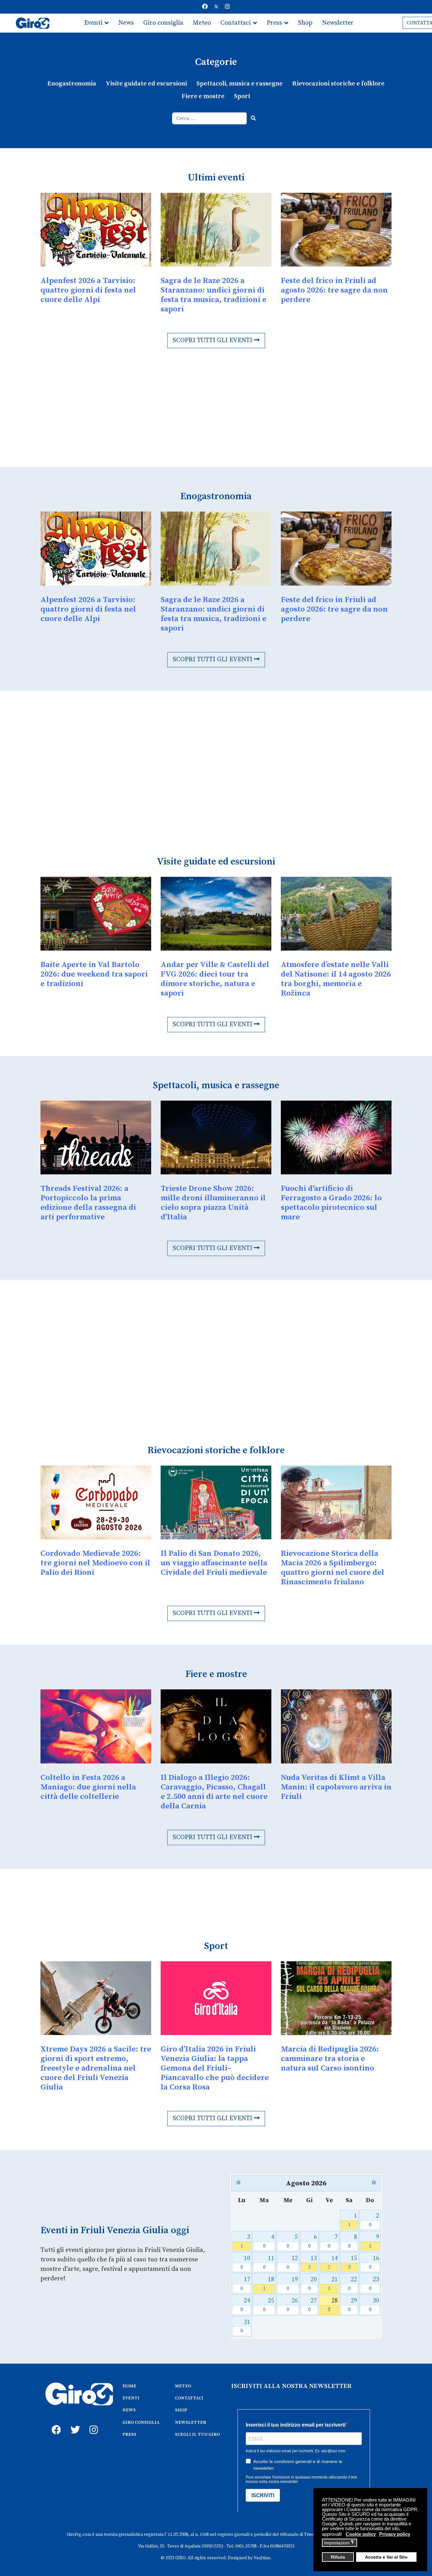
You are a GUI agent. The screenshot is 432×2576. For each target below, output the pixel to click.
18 (269, 2284)
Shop (305, 23)
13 (313, 2262)
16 (374, 2262)
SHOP (181, 2410)
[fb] (55, 2423)
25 (269, 2305)
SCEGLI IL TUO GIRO (197, 2435)
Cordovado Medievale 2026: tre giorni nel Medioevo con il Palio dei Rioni (95, 1563)
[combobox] (210, 118)
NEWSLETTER (191, 2422)
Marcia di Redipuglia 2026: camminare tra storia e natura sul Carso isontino (330, 2059)
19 (292, 2284)
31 (245, 2326)
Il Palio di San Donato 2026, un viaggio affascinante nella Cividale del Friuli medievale (214, 1563)
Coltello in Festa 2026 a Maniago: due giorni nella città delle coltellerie (88, 1787)
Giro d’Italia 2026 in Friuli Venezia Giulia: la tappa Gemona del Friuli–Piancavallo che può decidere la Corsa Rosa (215, 2068)
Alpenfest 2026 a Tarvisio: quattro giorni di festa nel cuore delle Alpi (88, 290)
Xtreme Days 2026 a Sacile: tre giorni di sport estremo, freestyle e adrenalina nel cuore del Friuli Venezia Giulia (96, 2068)
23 (374, 2284)
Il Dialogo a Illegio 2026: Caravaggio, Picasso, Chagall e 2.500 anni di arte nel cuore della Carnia (214, 1792)
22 (352, 2284)
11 (269, 2262)
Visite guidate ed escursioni (146, 84)
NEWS (129, 2410)
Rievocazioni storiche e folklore (338, 84)
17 (245, 2284)
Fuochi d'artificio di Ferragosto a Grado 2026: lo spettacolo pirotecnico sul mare (331, 1203)
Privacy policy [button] (395, 2534)
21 (333, 2284)
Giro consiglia (163, 23)
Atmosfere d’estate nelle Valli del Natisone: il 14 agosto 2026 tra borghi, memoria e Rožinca (336, 979)
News (126, 23)
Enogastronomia (72, 84)
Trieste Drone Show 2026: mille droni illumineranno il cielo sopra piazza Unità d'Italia (213, 1203)
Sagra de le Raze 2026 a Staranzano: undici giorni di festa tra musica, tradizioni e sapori (213, 295)
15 (352, 2262)
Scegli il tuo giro (108, 42)
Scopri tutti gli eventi (213, 340)
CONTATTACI (189, 2398)
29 (352, 2305)
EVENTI (131, 2398)
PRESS (129, 2435)
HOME (129, 2386)
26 (292, 2305)
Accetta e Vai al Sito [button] (386, 2557)
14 (333, 2262)
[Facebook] (205, 7)
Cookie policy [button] (361, 2534)
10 (245, 2262)
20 (313, 2284)
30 (374, 2305)
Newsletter (338, 23)
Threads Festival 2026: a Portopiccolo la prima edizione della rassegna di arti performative (88, 1203)
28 (333, 2305)
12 (292, 2262)
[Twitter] (216, 7)
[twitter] (74, 2423)
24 (245, 2305)
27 (313, 2305)
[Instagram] (227, 7)
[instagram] (93, 2423)
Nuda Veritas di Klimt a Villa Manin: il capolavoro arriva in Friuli (336, 1787)
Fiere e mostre (203, 96)
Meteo (202, 23)
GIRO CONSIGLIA (141, 2422)
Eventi (93, 23)
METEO (183, 2386)
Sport (242, 96)
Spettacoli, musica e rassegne (240, 84)
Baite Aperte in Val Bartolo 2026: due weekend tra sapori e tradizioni (94, 974)
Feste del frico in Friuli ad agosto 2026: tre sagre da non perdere (334, 290)
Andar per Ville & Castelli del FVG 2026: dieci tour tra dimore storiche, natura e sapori (215, 979)
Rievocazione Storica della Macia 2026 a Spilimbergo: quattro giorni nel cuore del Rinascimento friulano (333, 1568)
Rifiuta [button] (338, 2557)
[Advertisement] (216, 419)
